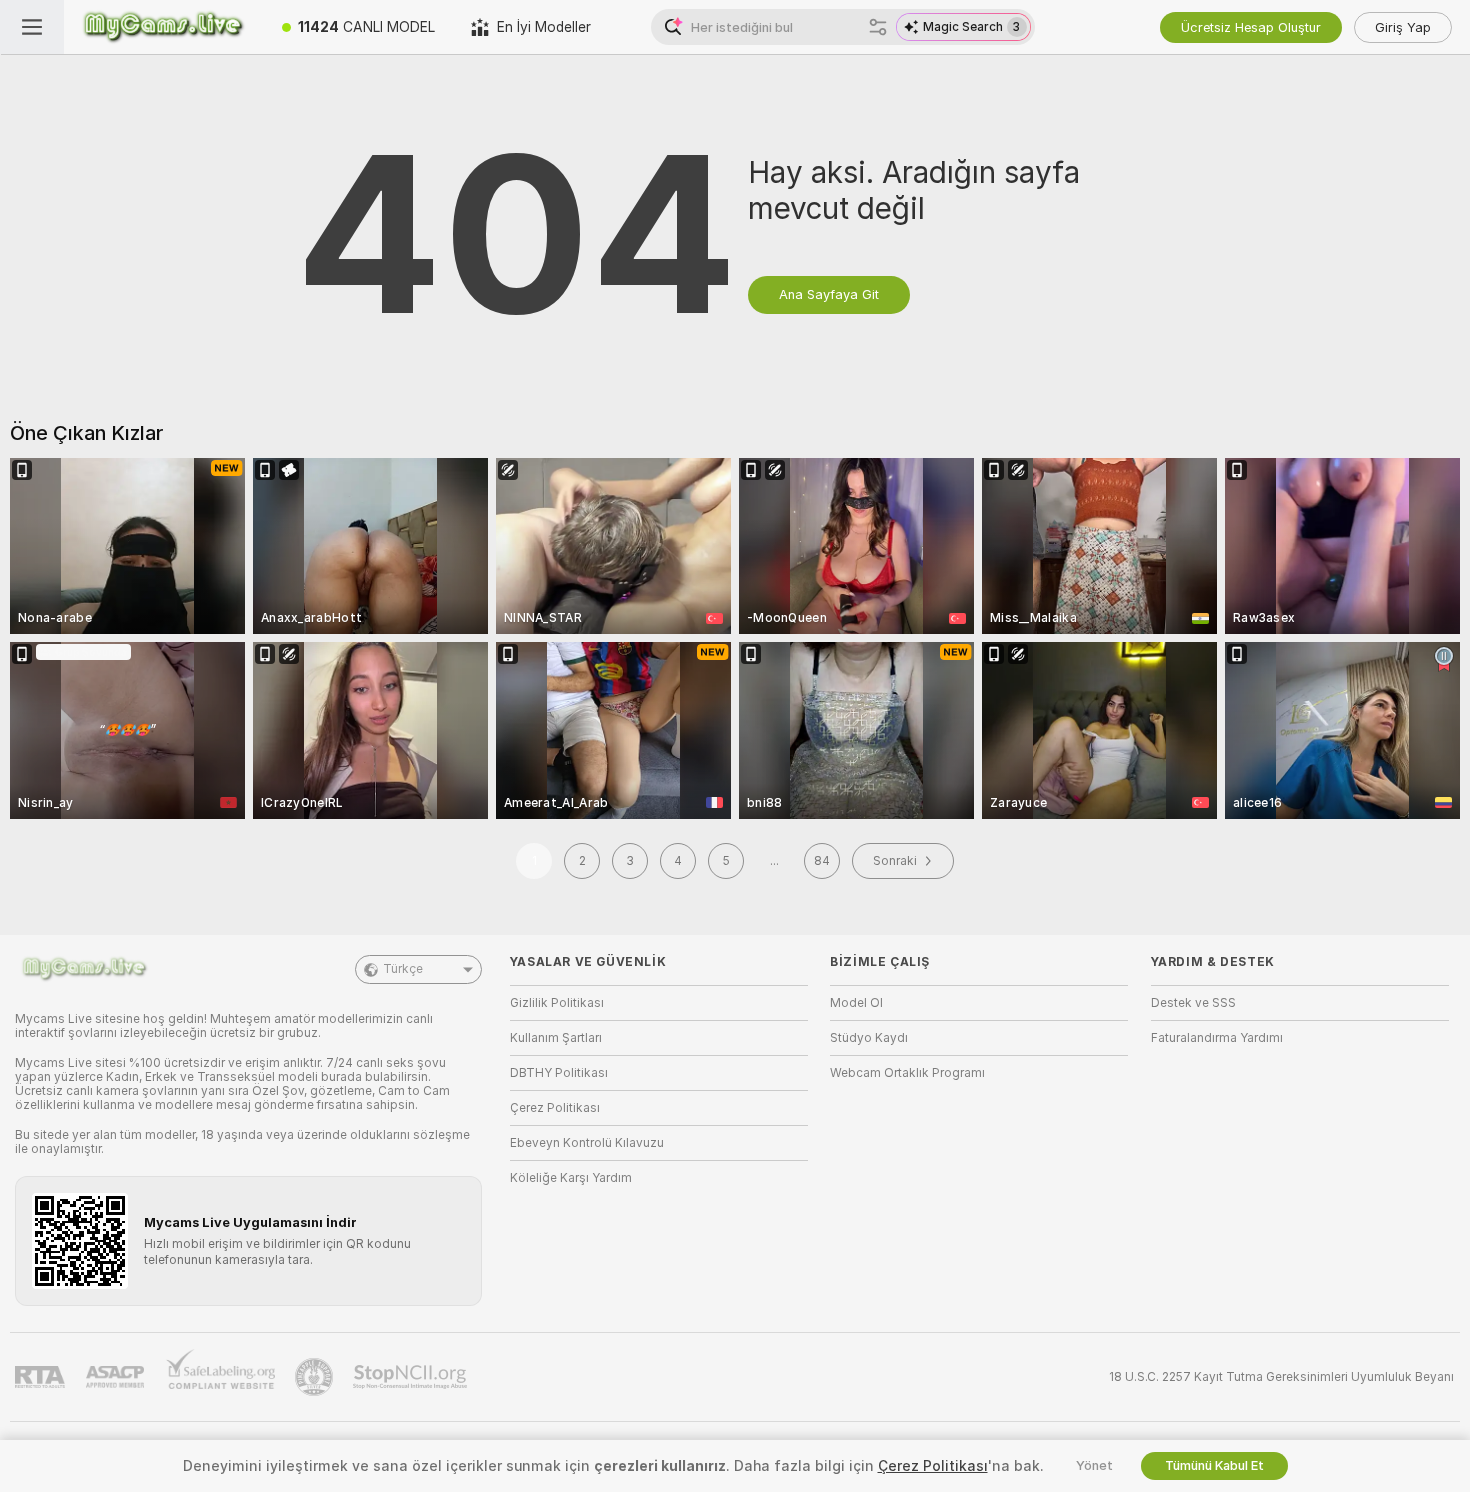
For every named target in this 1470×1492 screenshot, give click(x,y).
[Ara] (878, 27)
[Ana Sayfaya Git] (164, 27)
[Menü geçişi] (32, 27)
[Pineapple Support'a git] (316, 1377)
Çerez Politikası (555, 1108)
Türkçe (403, 969)
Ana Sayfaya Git (829, 294)
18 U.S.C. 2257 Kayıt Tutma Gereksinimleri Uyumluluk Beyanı (1281, 1377)
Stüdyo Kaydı (869, 1038)
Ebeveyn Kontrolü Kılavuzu (587, 1143)
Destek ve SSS (1193, 1003)
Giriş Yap (1403, 27)
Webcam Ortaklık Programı (907, 1073)
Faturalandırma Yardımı (1217, 1038)
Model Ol (856, 1003)
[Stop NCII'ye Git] (412, 1377)
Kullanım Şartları (556, 1038)
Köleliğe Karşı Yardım (571, 1178)
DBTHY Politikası (559, 1073)
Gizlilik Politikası (557, 1003)
